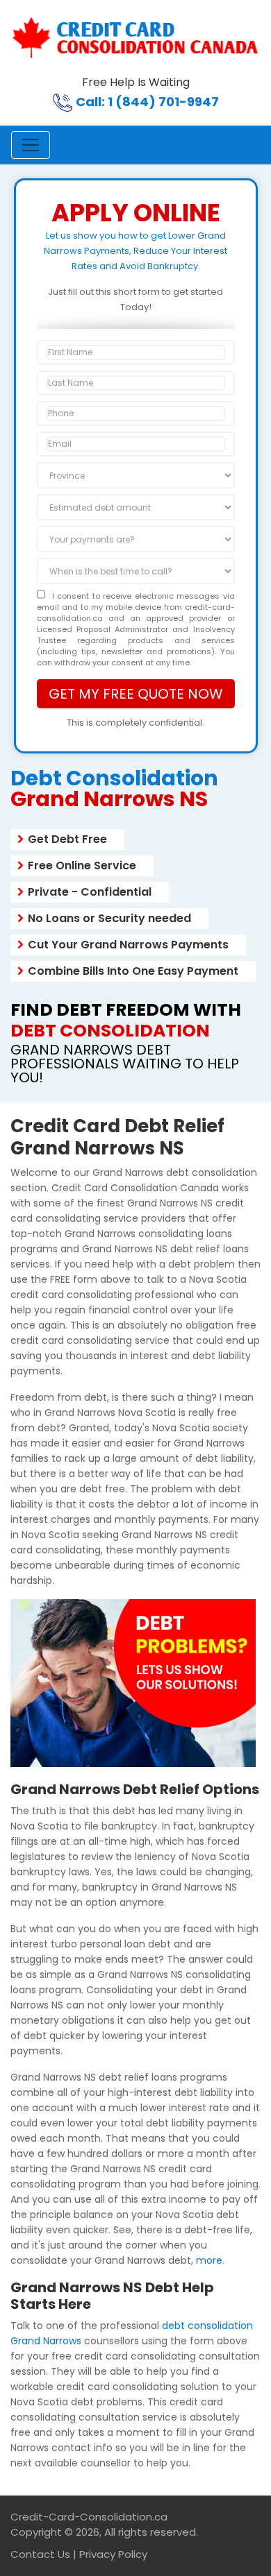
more (209, 2260)
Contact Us (40, 2554)
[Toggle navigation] (31, 145)
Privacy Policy (113, 2554)
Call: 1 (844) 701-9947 (147, 102)
